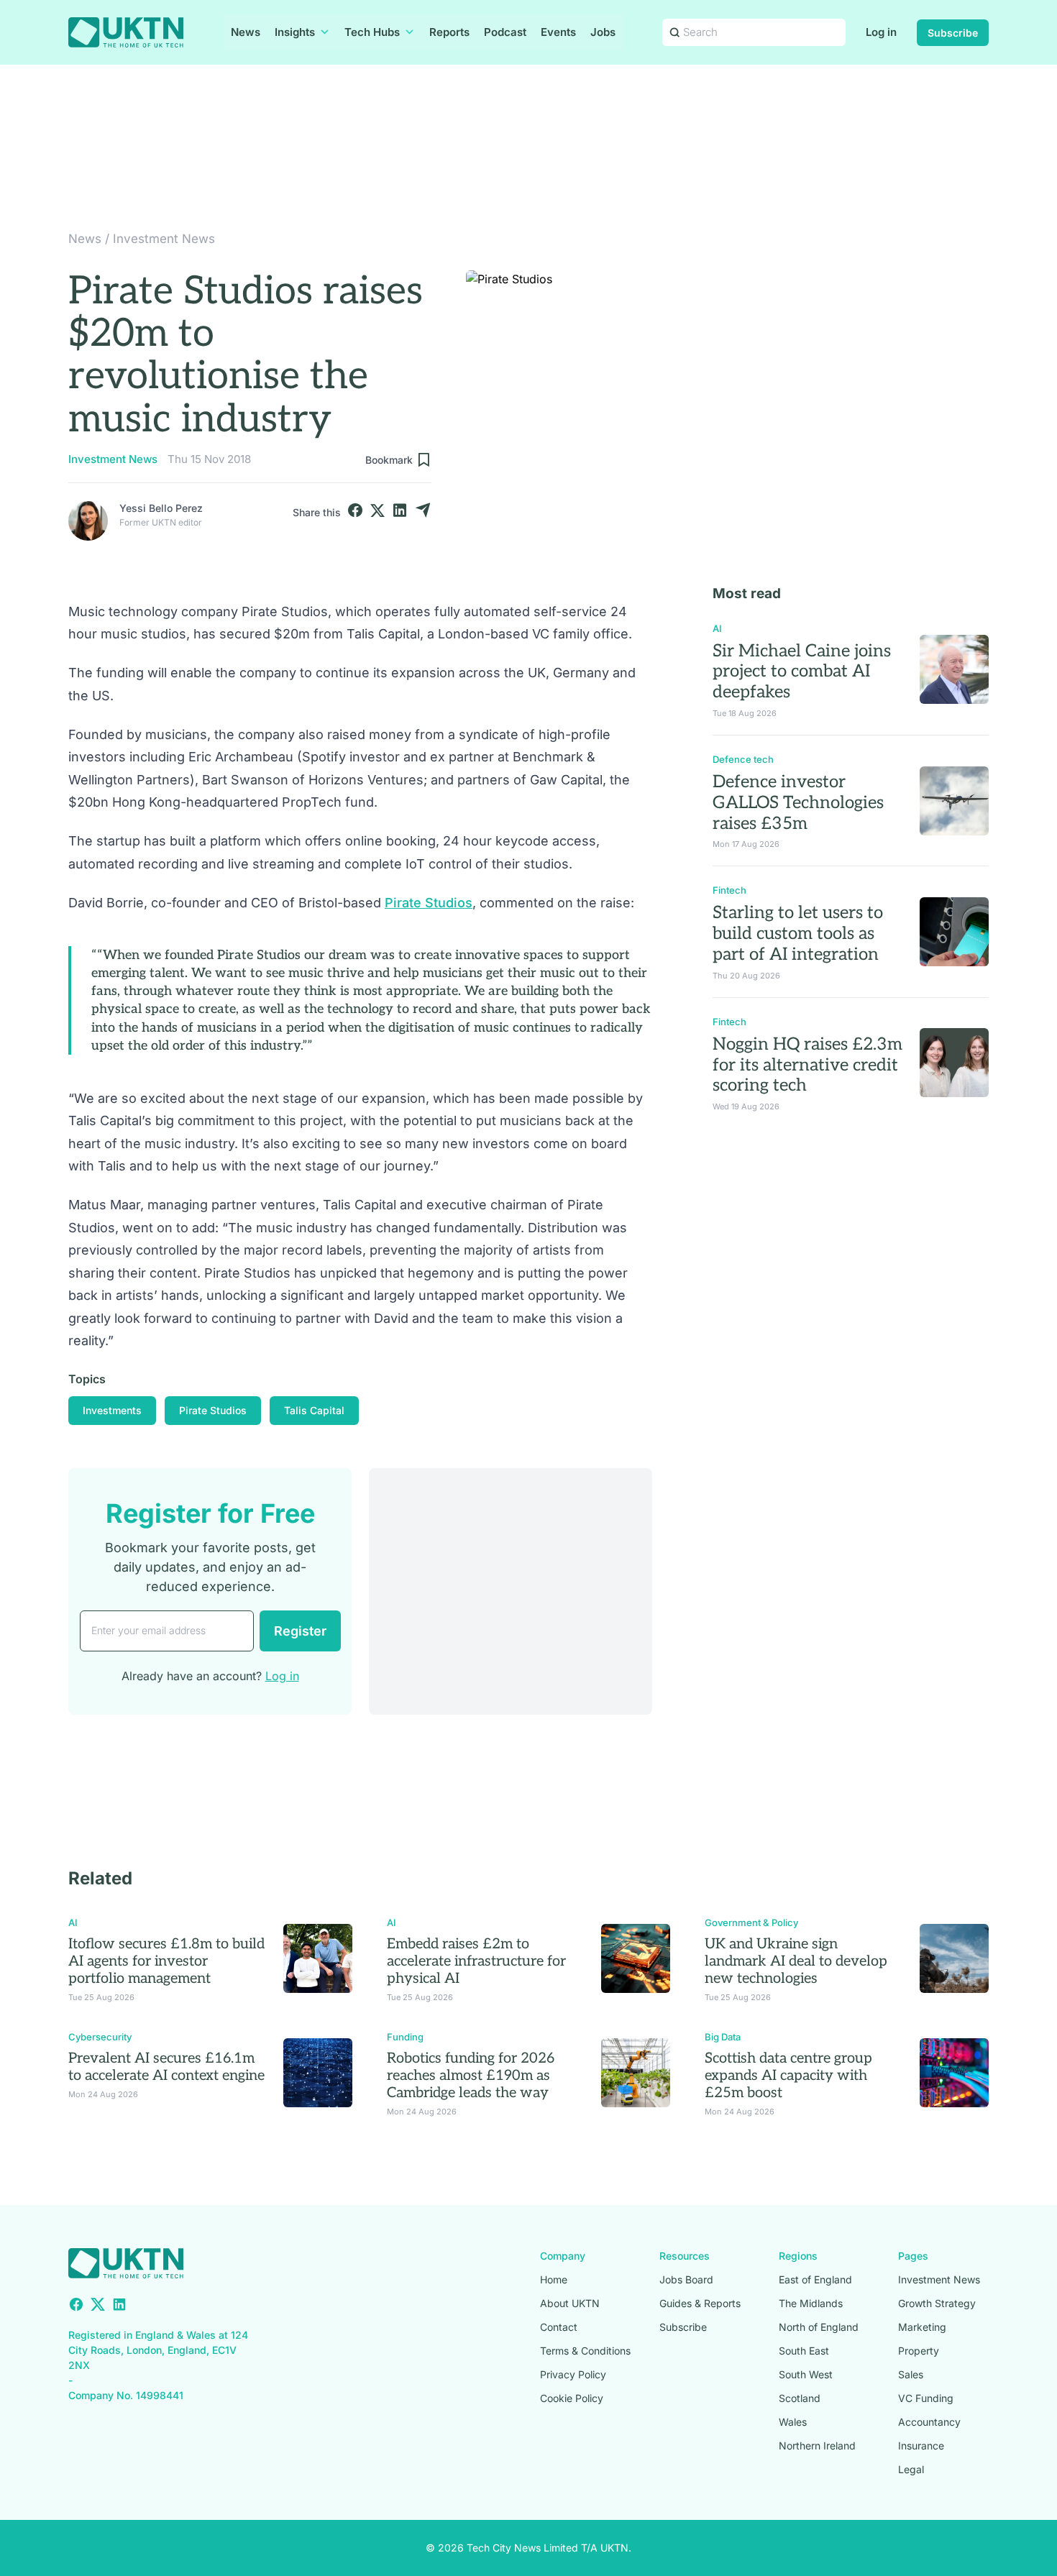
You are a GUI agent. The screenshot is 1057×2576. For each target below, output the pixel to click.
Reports (449, 32)
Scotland (800, 2398)
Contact (559, 2327)
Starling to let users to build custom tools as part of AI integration (798, 934)
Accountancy (929, 2422)
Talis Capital (314, 1410)
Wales (793, 2422)
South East (804, 2351)
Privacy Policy (573, 2374)
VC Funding (926, 2398)
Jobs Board (686, 2279)
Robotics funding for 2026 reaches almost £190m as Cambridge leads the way (471, 2076)
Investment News (164, 239)
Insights (295, 32)
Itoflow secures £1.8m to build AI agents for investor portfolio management (166, 1961)
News (246, 32)
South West (806, 2374)
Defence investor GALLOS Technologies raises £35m (798, 803)
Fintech (729, 890)
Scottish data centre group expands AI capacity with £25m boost (788, 2076)
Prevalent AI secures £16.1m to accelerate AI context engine (166, 2067)
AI (717, 628)
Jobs (603, 32)
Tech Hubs (372, 32)
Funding (405, 2037)
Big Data (723, 2037)
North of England (819, 2327)
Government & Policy (751, 1922)
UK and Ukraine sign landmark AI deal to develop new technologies (796, 1961)
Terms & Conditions (585, 2351)
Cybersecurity (100, 2037)
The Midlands (811, 2303)
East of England (815, 2279)
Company (563, 2256)
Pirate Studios (429, 903)
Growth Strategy (937, 2303)
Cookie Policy (572, 2398)
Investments (112, 1410)
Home (554, 2279)
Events (558, 32)
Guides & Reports (700, 2303)
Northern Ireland (817, 2446)
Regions (798, 2256)
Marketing (922, 2327)
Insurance (921, 2446)
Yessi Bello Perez (161, 508)
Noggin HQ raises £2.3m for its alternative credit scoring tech (807, 1065)
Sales (911, 2374)
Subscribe (953, 33)
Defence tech (743, 759)
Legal (911, 2469)
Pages (913, 2256)
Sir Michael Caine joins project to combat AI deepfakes (802, 672)
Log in (881, 32)
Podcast (505, 32)
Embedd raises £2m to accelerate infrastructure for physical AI (476, 1961)
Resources (685, 2256)
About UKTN (570, 2303)
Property (919, 2351)
